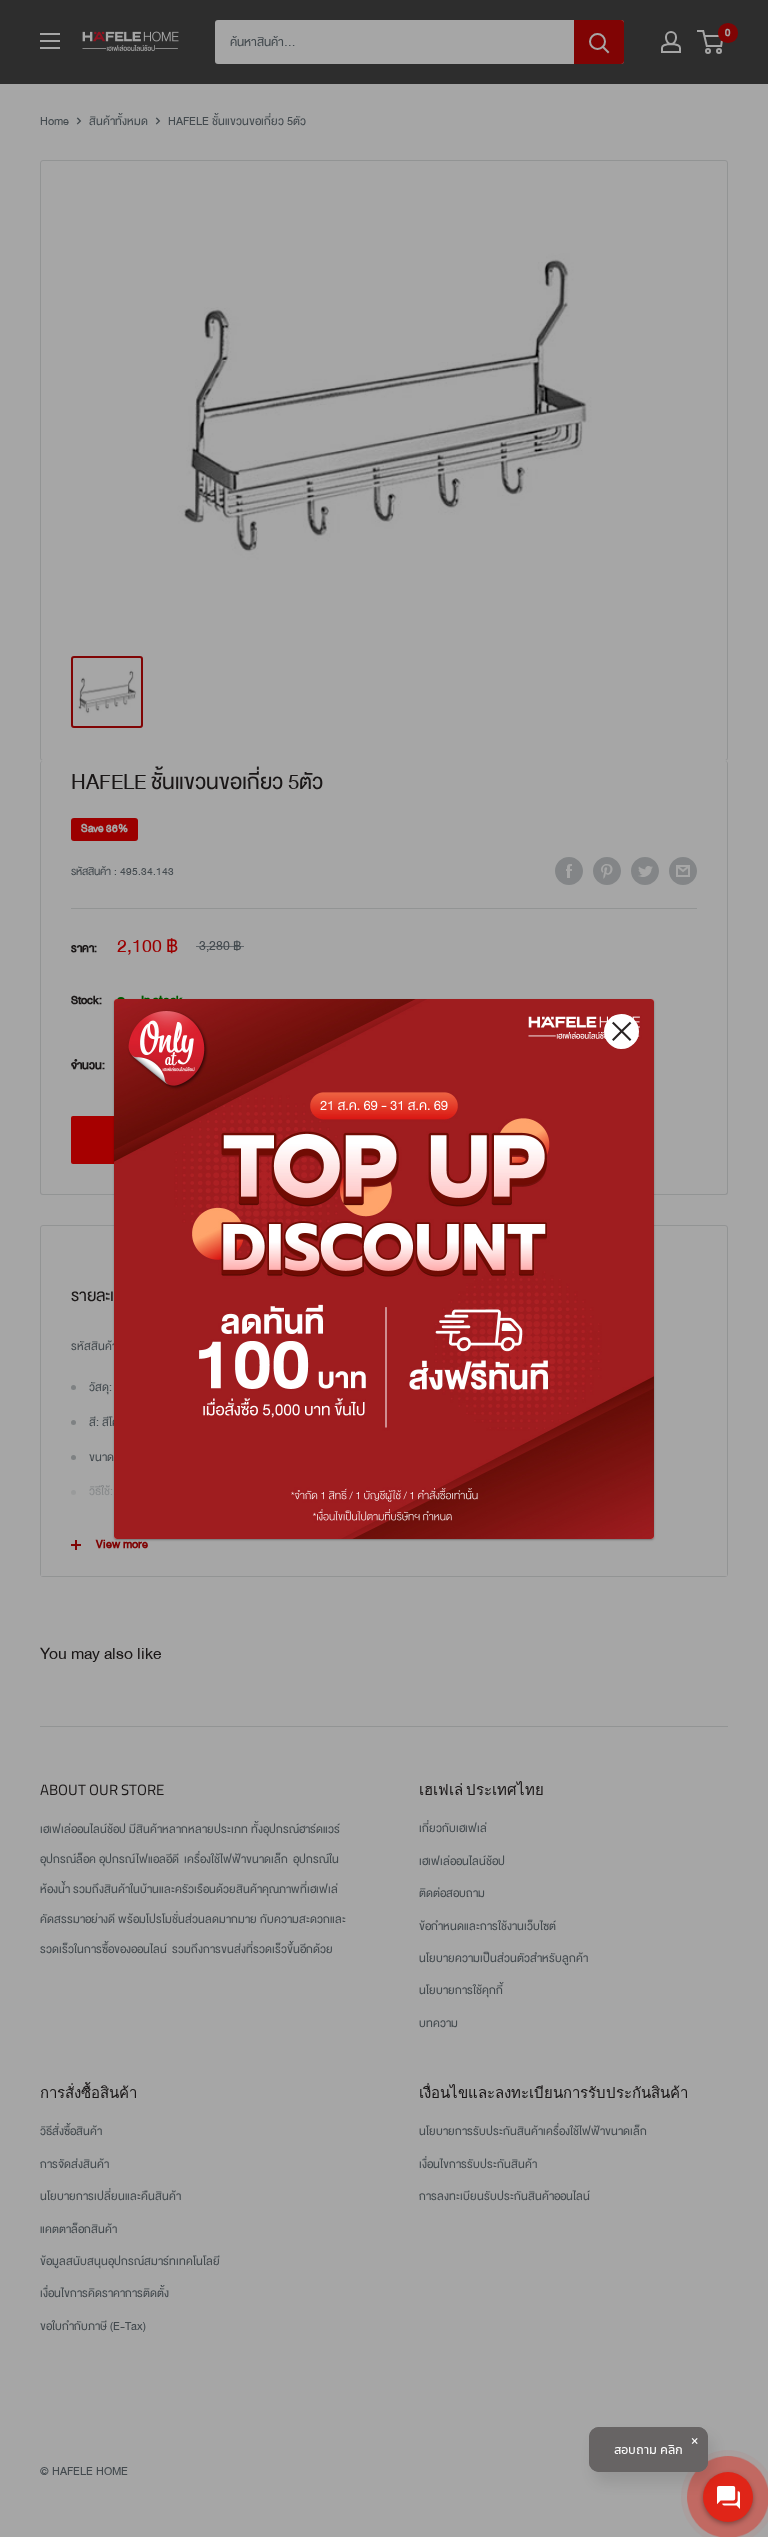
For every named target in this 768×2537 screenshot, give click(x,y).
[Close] (621, 1031)
